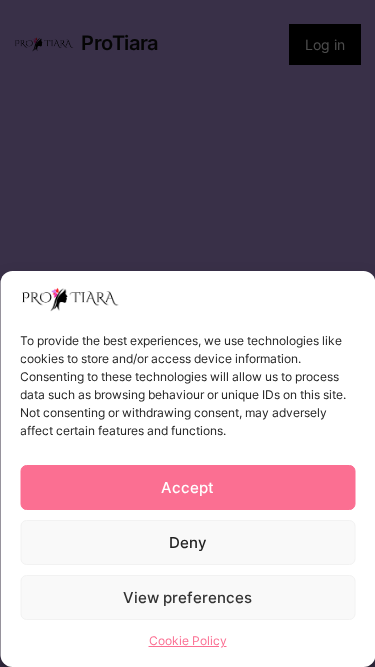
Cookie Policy (188, 640)
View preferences (187, 597)
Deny (188, 542)
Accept (187, 487)
